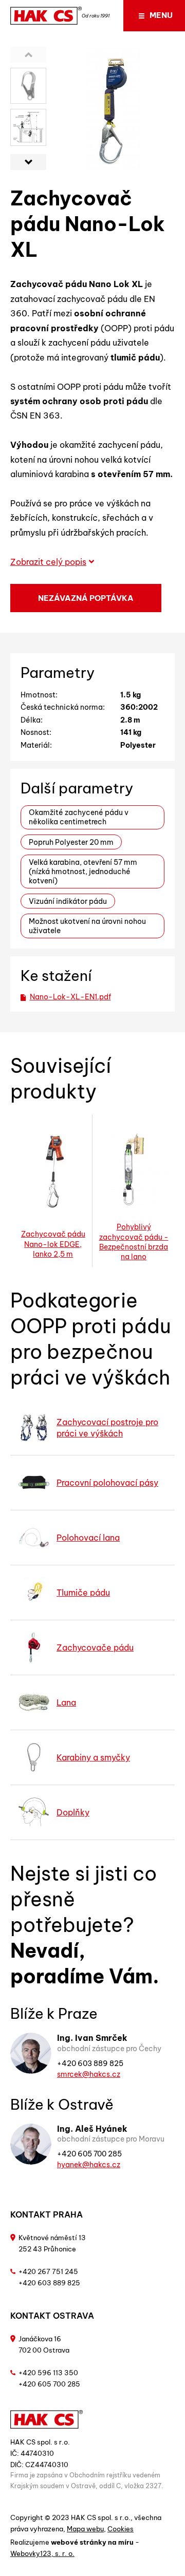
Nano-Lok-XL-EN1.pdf (70, 997)
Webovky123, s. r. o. (42, 2553)
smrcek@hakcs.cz (89, 2074)
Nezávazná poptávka (86, 598)
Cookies (121, 2529)
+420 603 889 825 (90, 2063)
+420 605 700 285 (89, 2154)
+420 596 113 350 (48, 2373)
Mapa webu (85, 2529)
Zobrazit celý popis (48, 562)
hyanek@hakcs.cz (89, 2165)
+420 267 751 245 (48, 2271)
